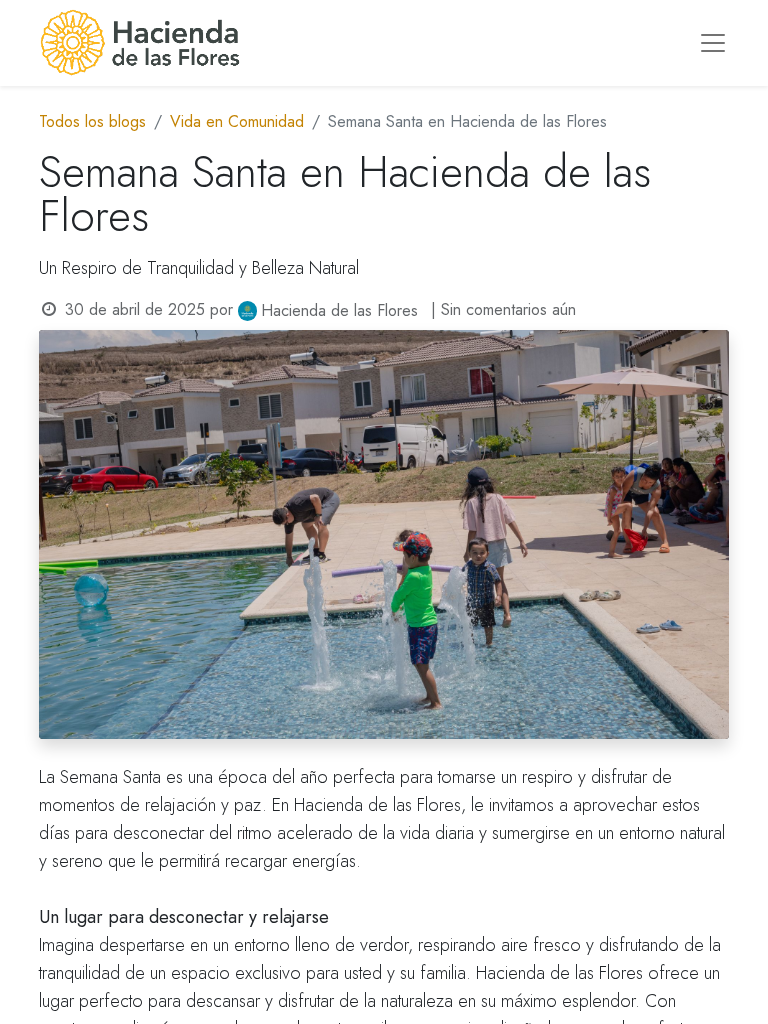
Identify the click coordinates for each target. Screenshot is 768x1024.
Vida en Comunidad (237, 121)
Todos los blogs (92, 121)
